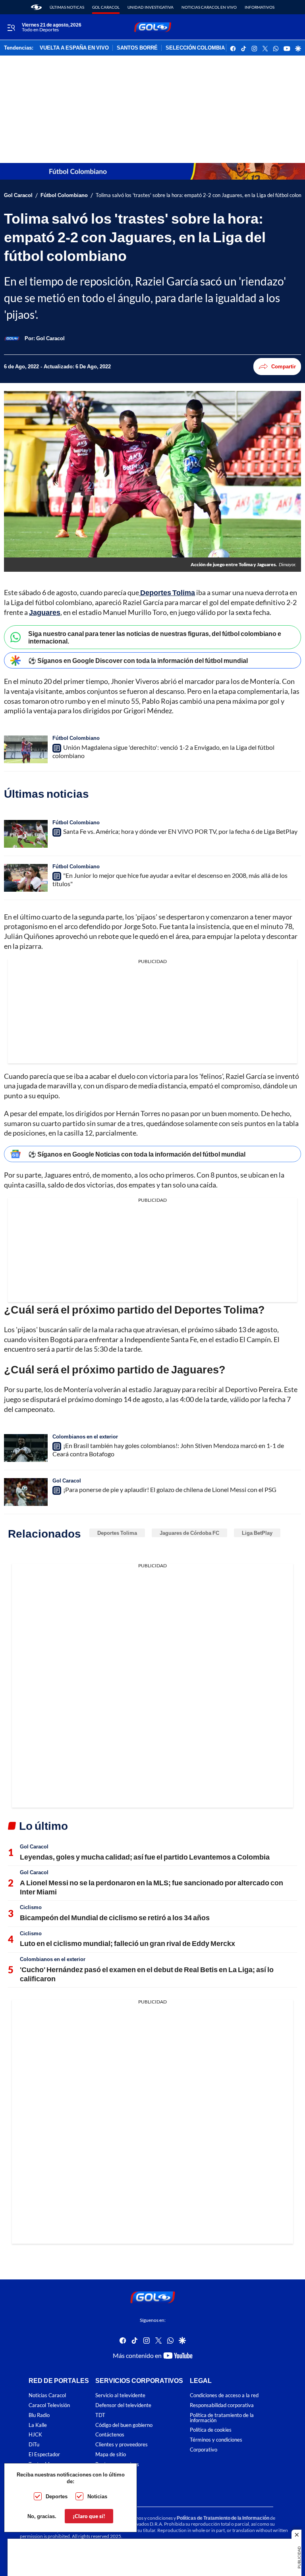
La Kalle (38, 2425)
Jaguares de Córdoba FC (189, 1533)
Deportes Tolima (117, 1533)
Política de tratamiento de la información (222, 2418)
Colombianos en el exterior (85, 1436)
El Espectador (44, 2454)
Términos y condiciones (216, 2440)
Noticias (97, 2496)
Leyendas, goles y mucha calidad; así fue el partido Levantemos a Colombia (145, 1857)
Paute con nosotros (117, 2464)
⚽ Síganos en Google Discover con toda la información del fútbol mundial (138, 660)
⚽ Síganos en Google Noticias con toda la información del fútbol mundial (137, 1154)
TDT (100, 2415)
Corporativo (204, 2450)
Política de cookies (211, 2430)
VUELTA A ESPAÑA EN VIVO (74, 48)
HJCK (35, 2435)
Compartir (284, 366)
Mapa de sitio (111, 2454)
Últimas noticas (67, 7)
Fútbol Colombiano (64, 195)
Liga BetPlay (257, 1533)
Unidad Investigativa (151, 7)
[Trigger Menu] (11, 27)
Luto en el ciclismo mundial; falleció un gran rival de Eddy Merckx (127, 1943)
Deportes (57, 2496)
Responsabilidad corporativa (222, 2405)
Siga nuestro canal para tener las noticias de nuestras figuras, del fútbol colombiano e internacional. (155, 637)
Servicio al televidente (120, 2396)
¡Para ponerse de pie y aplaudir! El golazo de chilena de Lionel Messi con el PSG (170, 1489)
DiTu (34, 2445)
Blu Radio (39, 2415)
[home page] (36, 7)
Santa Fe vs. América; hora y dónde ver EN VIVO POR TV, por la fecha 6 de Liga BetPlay (180, 831)
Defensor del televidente (123, 2405)
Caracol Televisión (49, 2405)
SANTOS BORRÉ (137, 48)
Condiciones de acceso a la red (224, 2396)
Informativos (260, 7)
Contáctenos (110, 2435)
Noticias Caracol (47, 2396)
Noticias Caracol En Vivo (209, 7)
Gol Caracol (106, 7)
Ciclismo (31, 1907)
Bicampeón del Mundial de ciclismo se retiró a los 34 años (115, 1917)
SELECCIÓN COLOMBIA (195, 48)
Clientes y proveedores (122, 2445)
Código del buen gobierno (124, 2425)
